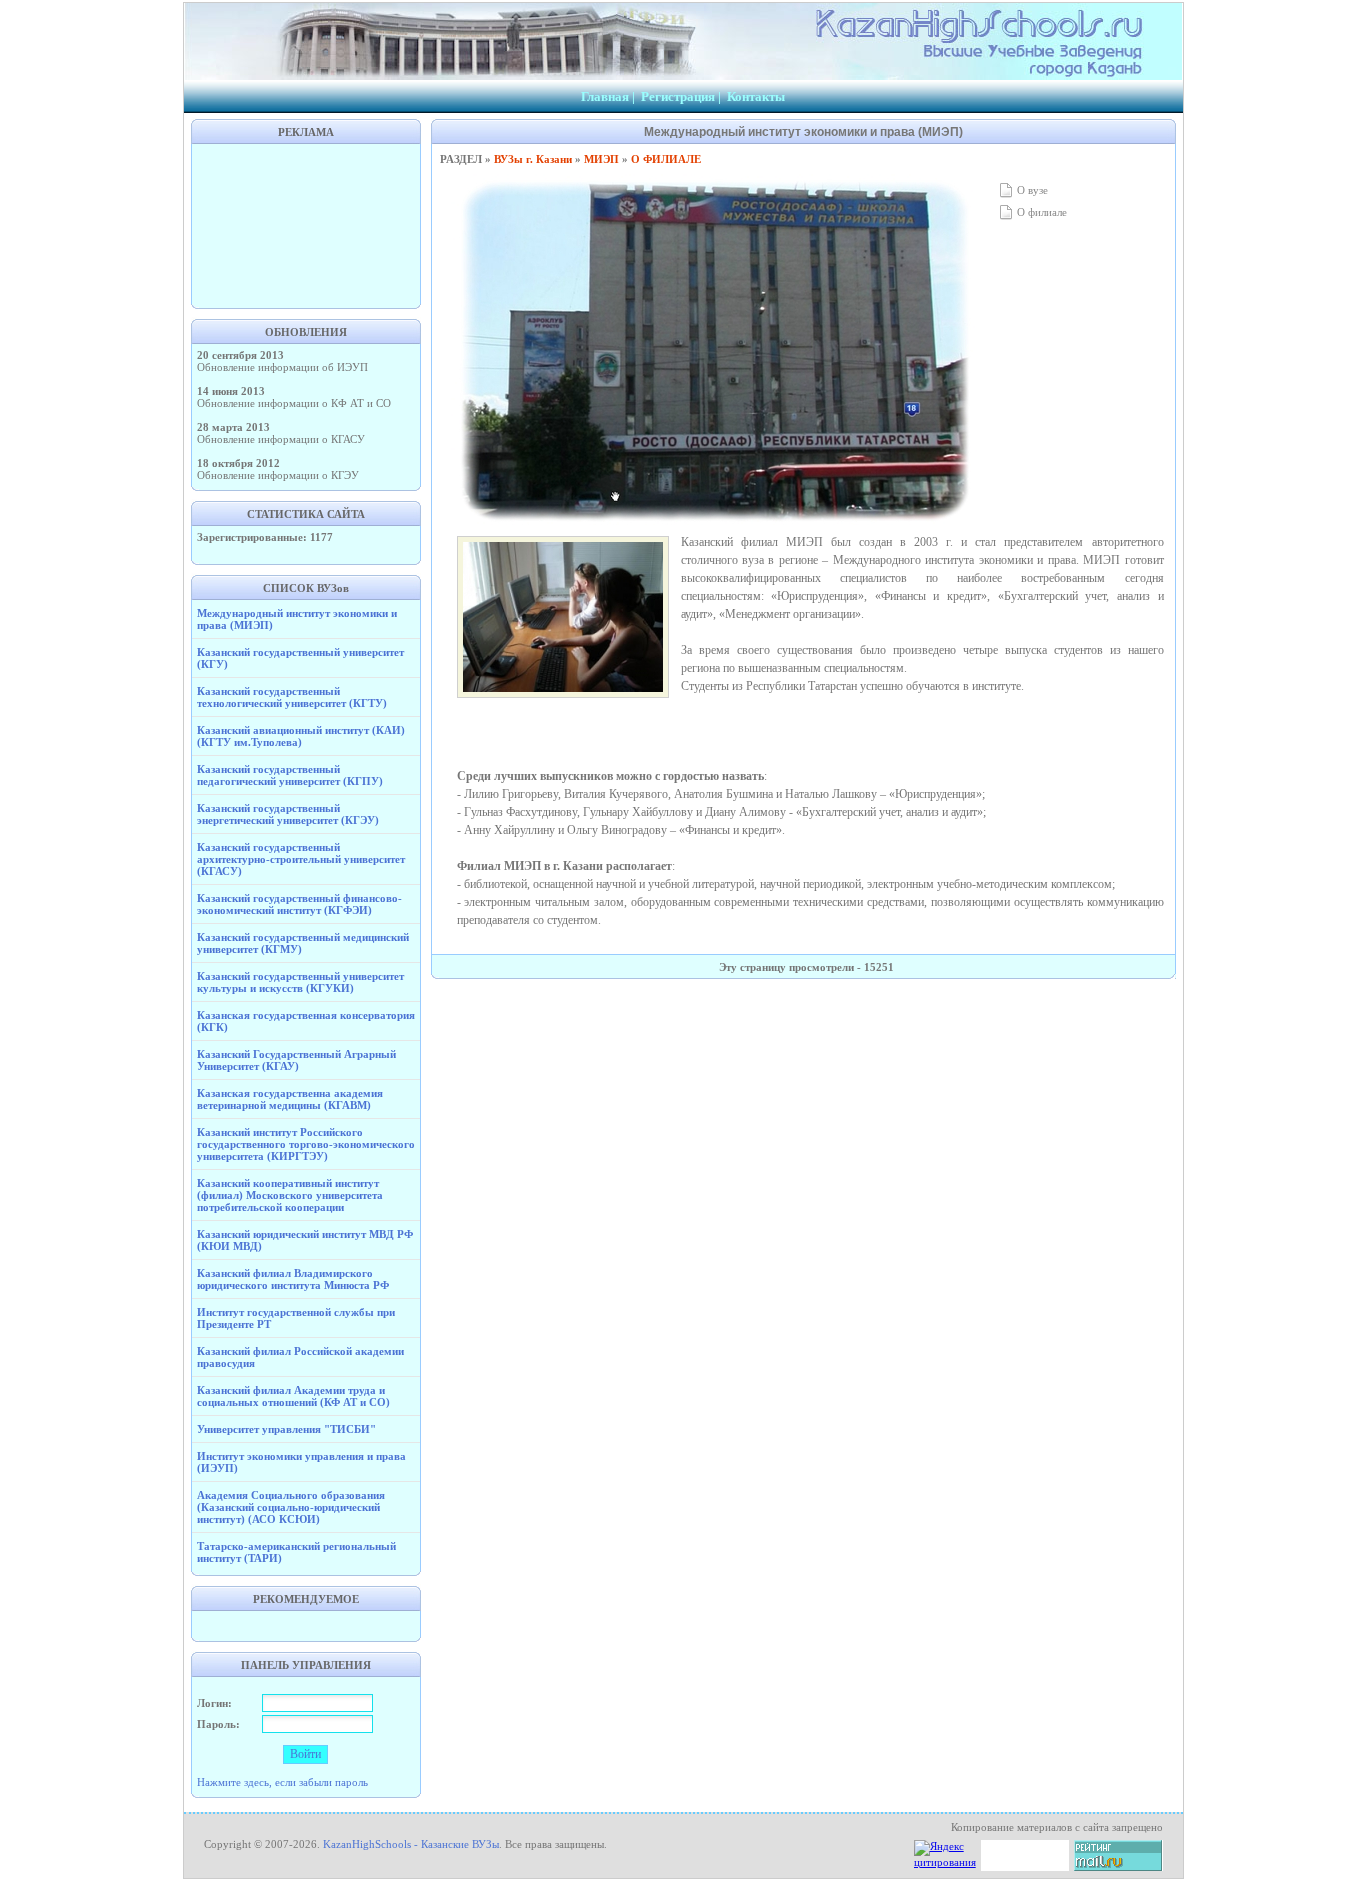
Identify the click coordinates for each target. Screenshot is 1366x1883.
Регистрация (678, 96)
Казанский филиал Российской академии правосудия (300, 1357)
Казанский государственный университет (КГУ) (300, 658)
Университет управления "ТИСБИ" (286, 1429)
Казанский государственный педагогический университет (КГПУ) (290, 775)
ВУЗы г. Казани (533, 159)
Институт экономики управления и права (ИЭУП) (301, 1462)
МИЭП (601, 159)
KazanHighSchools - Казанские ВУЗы (411, 1844)
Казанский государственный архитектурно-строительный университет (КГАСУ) (301, 859)
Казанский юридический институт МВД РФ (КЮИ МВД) (305, 1240)
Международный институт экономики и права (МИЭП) (297, 619)
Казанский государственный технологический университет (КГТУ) (292, 697)
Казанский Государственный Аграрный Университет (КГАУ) (296, 1060)
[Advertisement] (306, 224)
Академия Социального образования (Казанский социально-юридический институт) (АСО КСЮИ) (291, 1507)
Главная (605, 96)
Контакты (756, 96)
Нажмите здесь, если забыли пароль (282, 1782)
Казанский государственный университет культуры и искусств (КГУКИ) (300, 982)
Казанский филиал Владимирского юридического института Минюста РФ (293, 1279)
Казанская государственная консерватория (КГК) (306, 1021)
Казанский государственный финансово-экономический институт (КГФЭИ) (299, 904)
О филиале (1040, 212)
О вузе (1031, 190)
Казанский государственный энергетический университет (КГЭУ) (288, 814)
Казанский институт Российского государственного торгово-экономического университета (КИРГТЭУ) (306, 1144)
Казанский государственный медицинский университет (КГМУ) (303, 943)
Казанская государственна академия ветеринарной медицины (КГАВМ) (290, 1099)
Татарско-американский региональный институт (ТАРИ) (296, 1552)
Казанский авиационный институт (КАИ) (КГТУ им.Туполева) (301, 736)
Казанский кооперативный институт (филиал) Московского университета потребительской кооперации (290, 1195)
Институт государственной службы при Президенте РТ (296, 1318)
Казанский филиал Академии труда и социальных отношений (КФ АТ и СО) (293, 1396)
